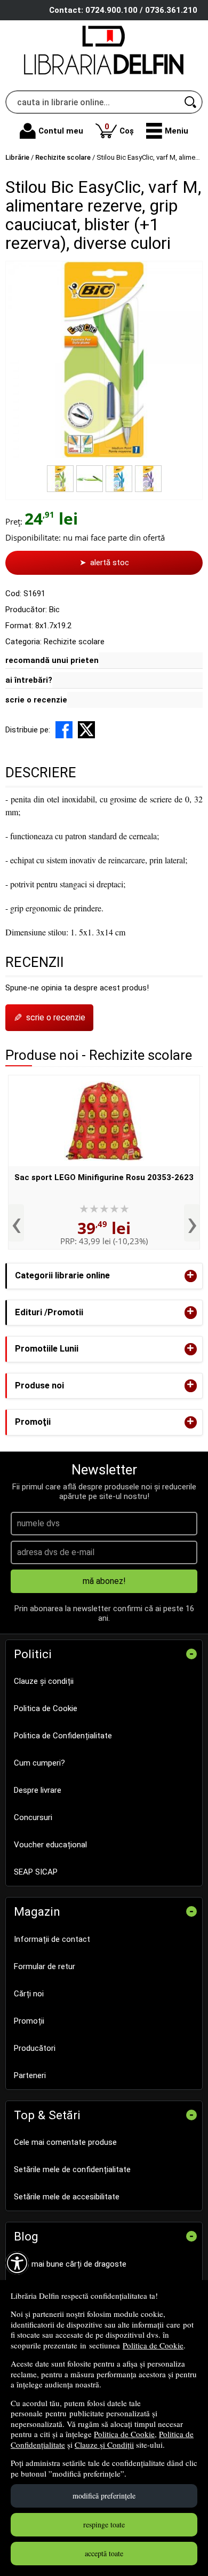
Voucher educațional (50, 1845)
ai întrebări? (29, 680)
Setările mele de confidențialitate (72, 2169)
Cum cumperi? (39, 1763)
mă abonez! (104, 1581)
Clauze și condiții (44, 1681)
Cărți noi (29, 1994)
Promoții (29, 2021)
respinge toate (104, 2524)
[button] (167, 131)
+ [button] (190, 1276)
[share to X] (86, 730)
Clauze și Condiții (104, 2445)
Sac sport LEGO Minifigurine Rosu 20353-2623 (104, 1177)
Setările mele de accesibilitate (67, 2197)
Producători (35, 2048)
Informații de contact (52, 1939)
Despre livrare (38, 1790)
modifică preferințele (104, 2496)
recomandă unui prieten (52, 660)
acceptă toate (104, 2553)
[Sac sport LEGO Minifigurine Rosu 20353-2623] (104, 1121)
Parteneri (30, 2075)
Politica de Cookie (153, 2345)
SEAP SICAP (36, 1872)
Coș (119, 128)
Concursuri (33, 1817)
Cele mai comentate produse (65, 2142)
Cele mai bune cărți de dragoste (70, 2264)
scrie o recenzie (36, 700)
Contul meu (61, 131)
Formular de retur (45, 1966)
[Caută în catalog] (191, 102)
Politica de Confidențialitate (63, 1736)
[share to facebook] (64, 730)
